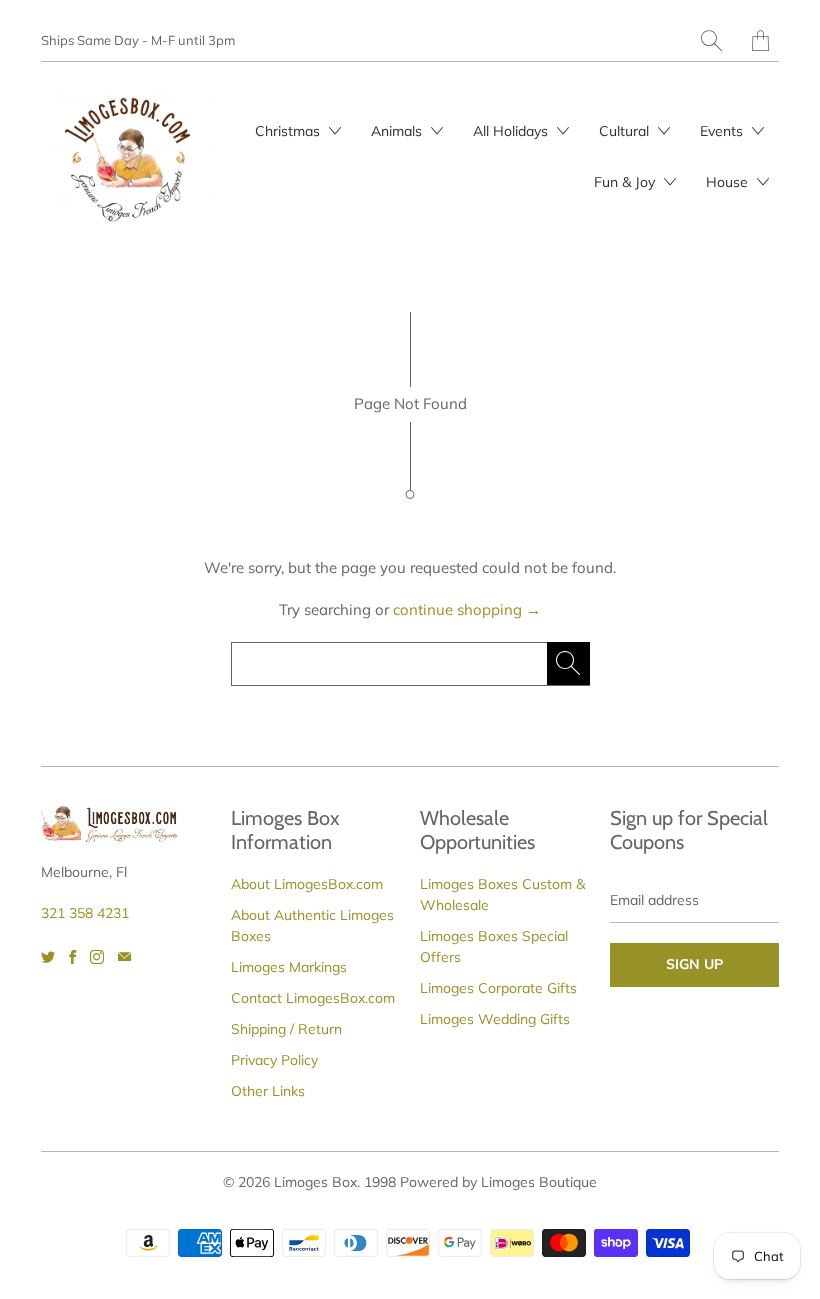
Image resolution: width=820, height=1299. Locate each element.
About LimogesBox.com (307, 884)
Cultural (626, 131)
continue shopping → (467, 609)
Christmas (289, 131)
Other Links (268, 1091)
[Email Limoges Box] (124, 957)
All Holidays (512, 131)
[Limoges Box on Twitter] (48, 957)
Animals (398, 131)
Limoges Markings (289, 967)
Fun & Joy (626, 182)
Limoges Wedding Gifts (495, 1019)
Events (723, 131)
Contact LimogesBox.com (313, 998)
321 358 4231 (85, 913)
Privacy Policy (274, 1060)
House (729, 182)
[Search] (711, 40)
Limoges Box (315, 1182)
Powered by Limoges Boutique (498, 1182)
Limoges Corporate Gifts (498, 988)
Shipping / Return (286, 1029)
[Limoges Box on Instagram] (97, 957)
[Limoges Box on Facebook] (72, 957)
